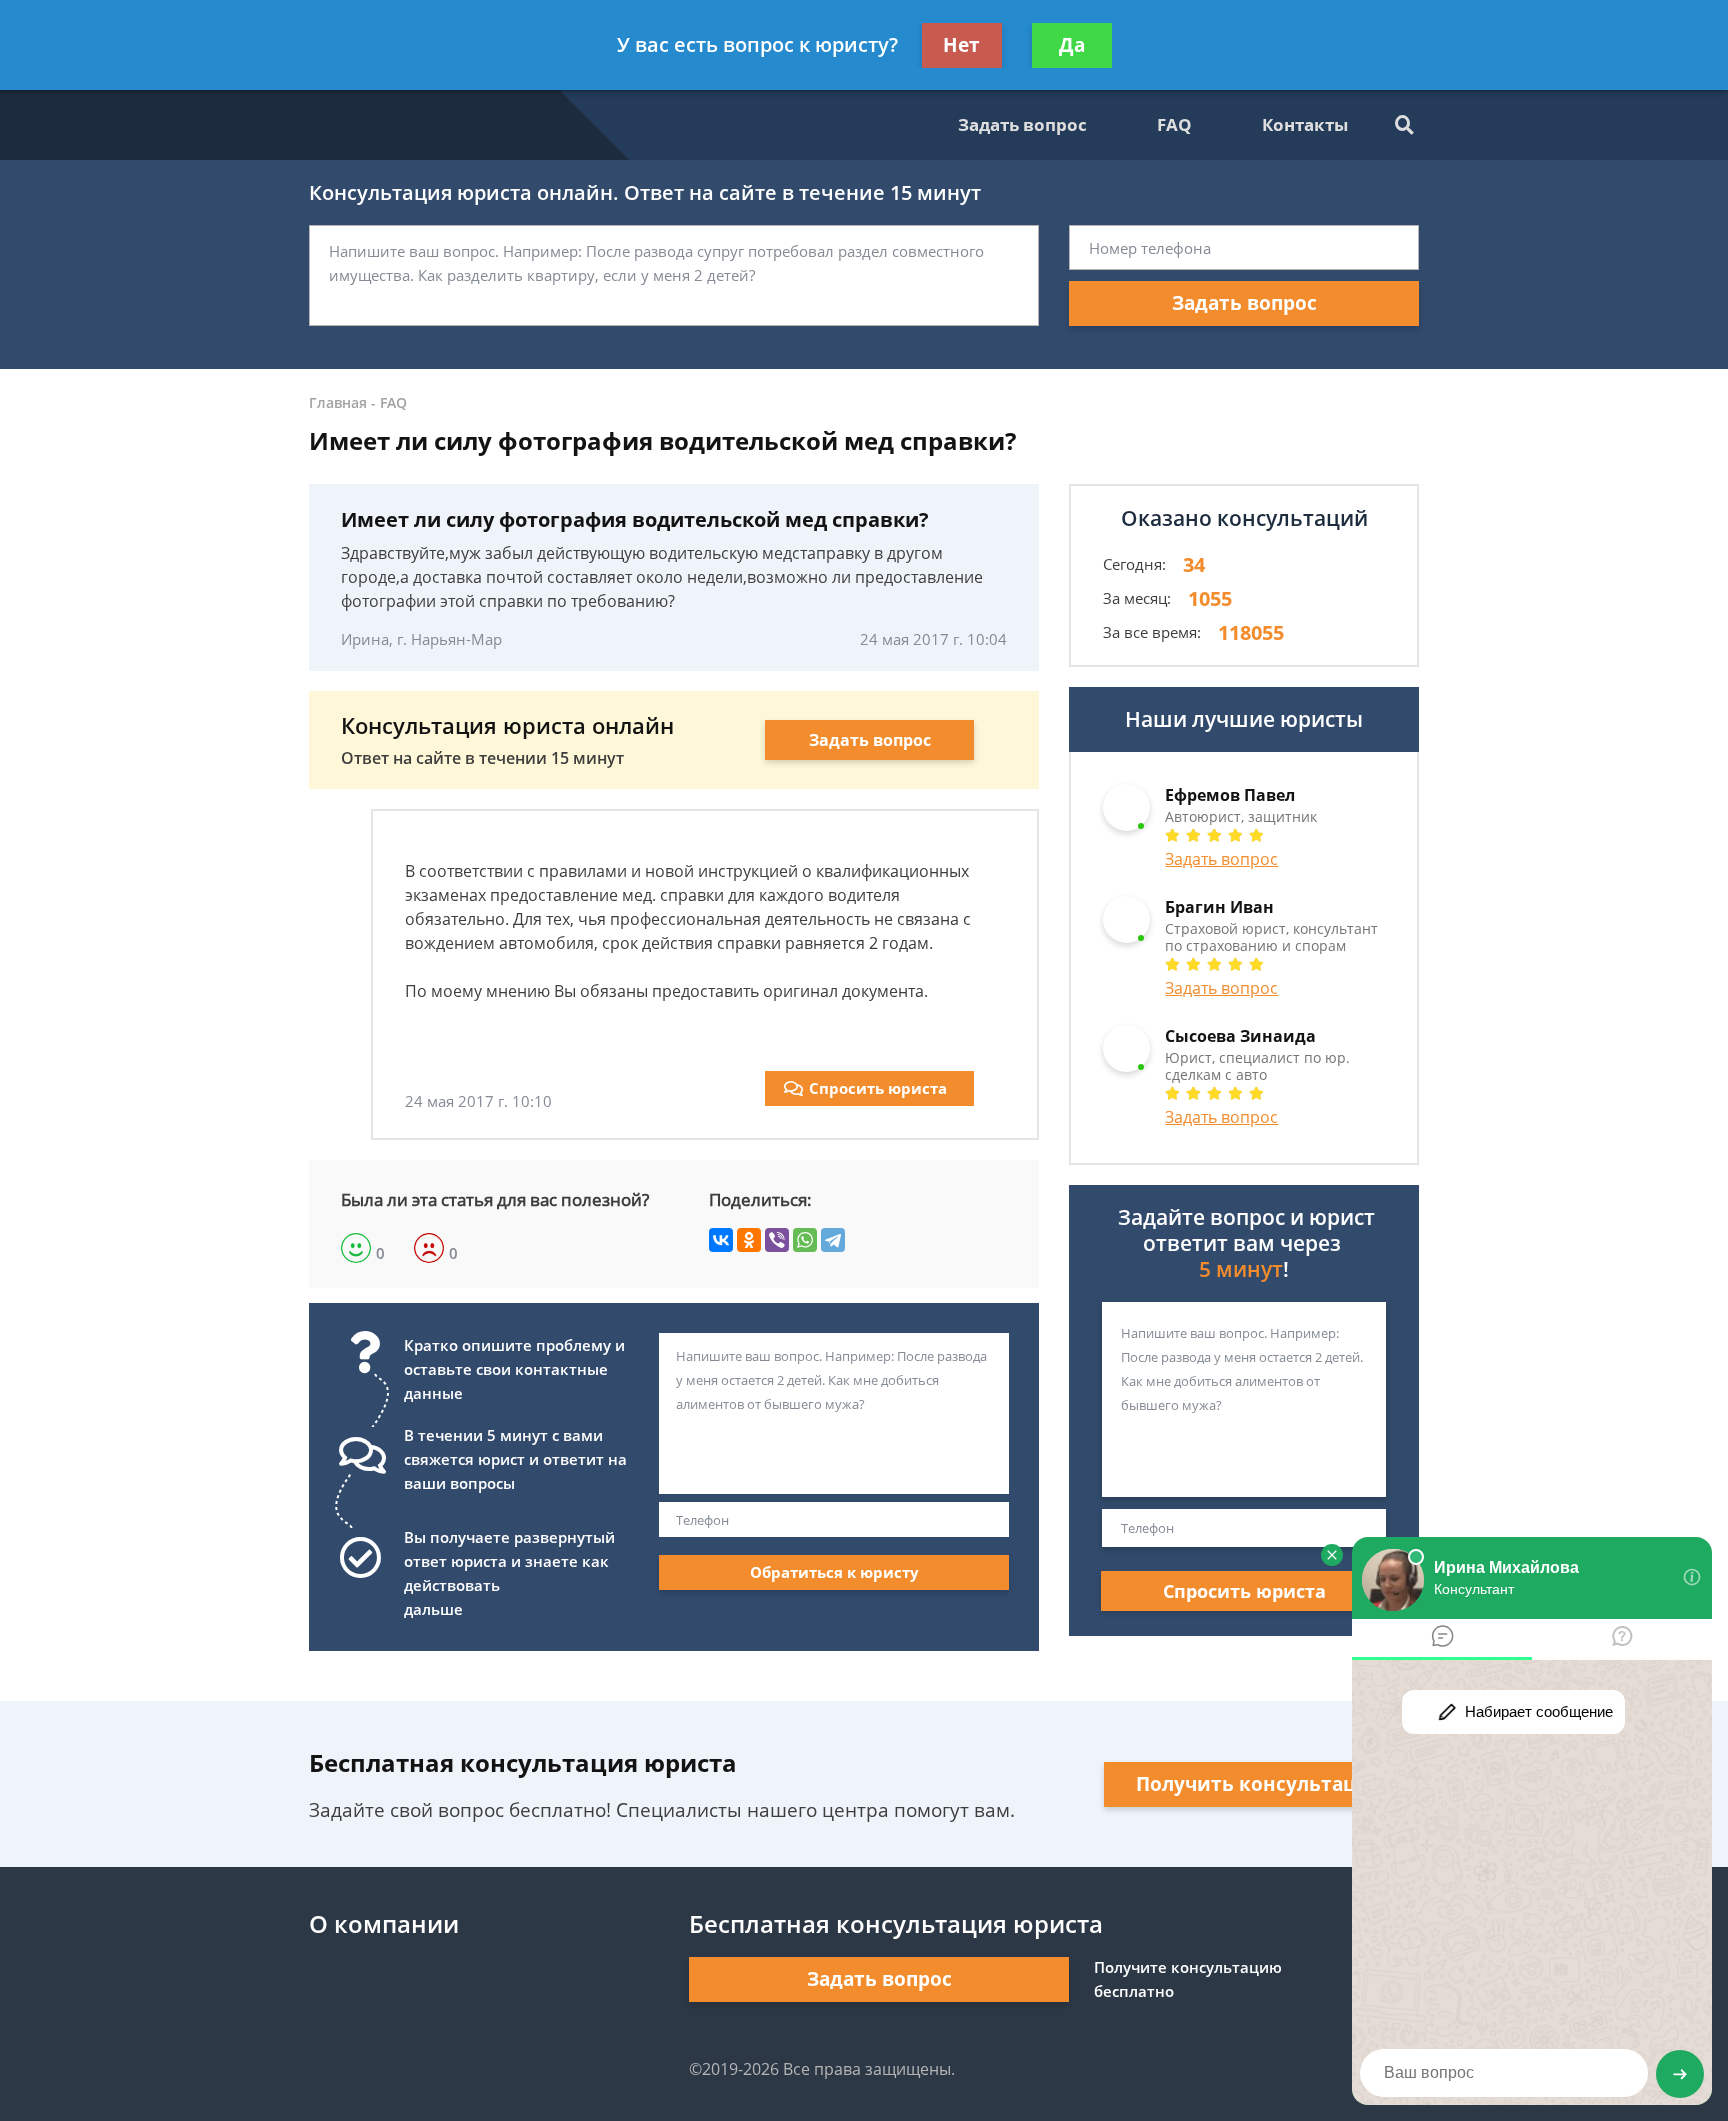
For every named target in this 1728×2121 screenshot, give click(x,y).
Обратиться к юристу (834, 1572)
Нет (961, 45)
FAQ (1174, 124)
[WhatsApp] (805, 1240)
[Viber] (777, 1240)
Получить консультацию (1261, 1784)
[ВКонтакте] (721, 1240)
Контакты (1305, 124)
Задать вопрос (1022, 124)
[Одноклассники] (749, 1240)
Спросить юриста (878, 1088)
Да (1072, 45)
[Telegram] (833, 1240)
